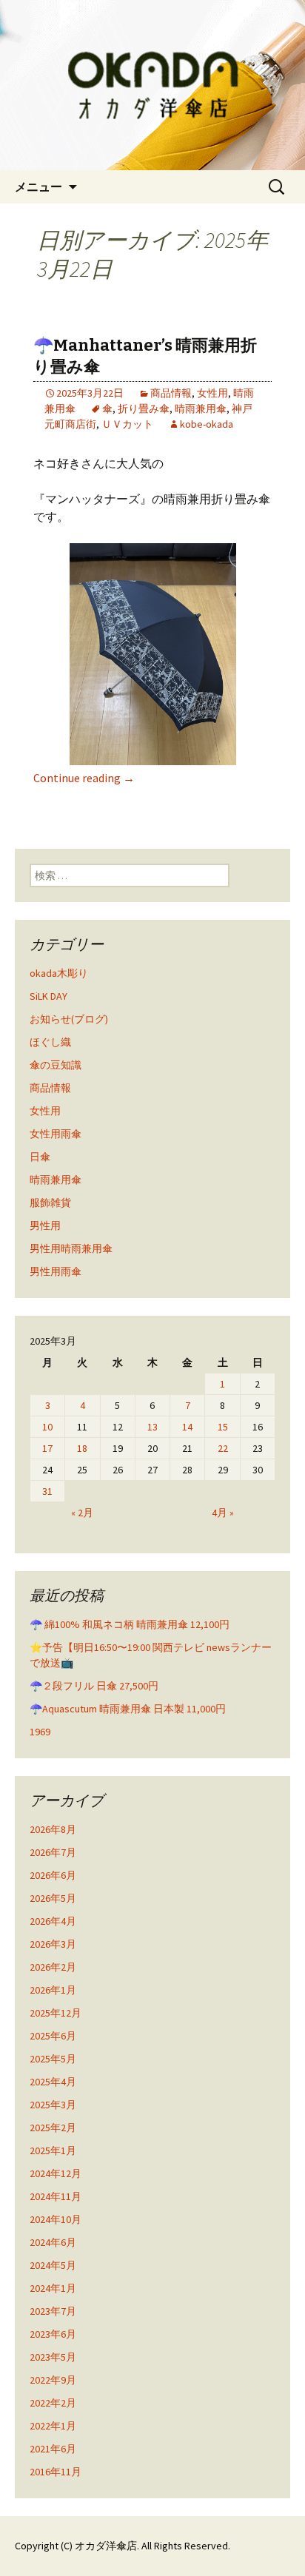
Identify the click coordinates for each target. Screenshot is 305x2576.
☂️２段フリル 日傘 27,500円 (94, 1686)
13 (152, 1427)
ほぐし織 (50, 1042)
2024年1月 (53, 2288)
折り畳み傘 (144, 408)
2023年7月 (53, 2311)
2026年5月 (53, 1898)
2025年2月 (53, 2128)
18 (82, 1448)
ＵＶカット (127, 424)
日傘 (40, 1157)
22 (223, 1448)
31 (47, 1491)
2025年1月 (53, 2150)
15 (223, 1427)
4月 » (223, 1513)
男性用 (45, 1225)
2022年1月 (53, 2426)
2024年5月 (53, 2265)
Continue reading (84, 778)
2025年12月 (56, 2013)
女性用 (212, 393)
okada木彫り (59, 973)
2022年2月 (53, 2403)
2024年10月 (56, 2219)
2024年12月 (56, 2173)
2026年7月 (53, 1852)
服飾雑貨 (50, 1203)
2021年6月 (53, 2449)
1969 (40, 1732)
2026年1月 (53, 1990)
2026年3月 (53, 1944)
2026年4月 (53, 1921)
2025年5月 (53, 2059)
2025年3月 (53, 2105)
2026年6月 (53, 1875)
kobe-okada (207, 424)
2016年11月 (56, 2472)
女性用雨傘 (56, 1134)
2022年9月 (53, 2380)
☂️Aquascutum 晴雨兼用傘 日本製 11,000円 (128, 1709)
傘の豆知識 (56, 1065)
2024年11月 (56, 2196)
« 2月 (82, 1513)
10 (47, 1427)
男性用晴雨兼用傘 (71, 1248)
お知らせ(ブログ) (69, 1019)
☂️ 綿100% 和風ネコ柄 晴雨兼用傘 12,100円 (130, 1624)
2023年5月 (53, 2357)
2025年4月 (53, 2082)
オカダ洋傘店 (106, 2546)
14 (187, 1427)
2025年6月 (53, 2036)
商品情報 (171, 393)
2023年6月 (53, 2334)
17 (47, 1448)
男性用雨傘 (56, 1271)
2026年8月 (53, 1829)
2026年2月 (53, 1967)
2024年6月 (53, 2242)
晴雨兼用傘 (201, 408)
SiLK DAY (48, 996)
